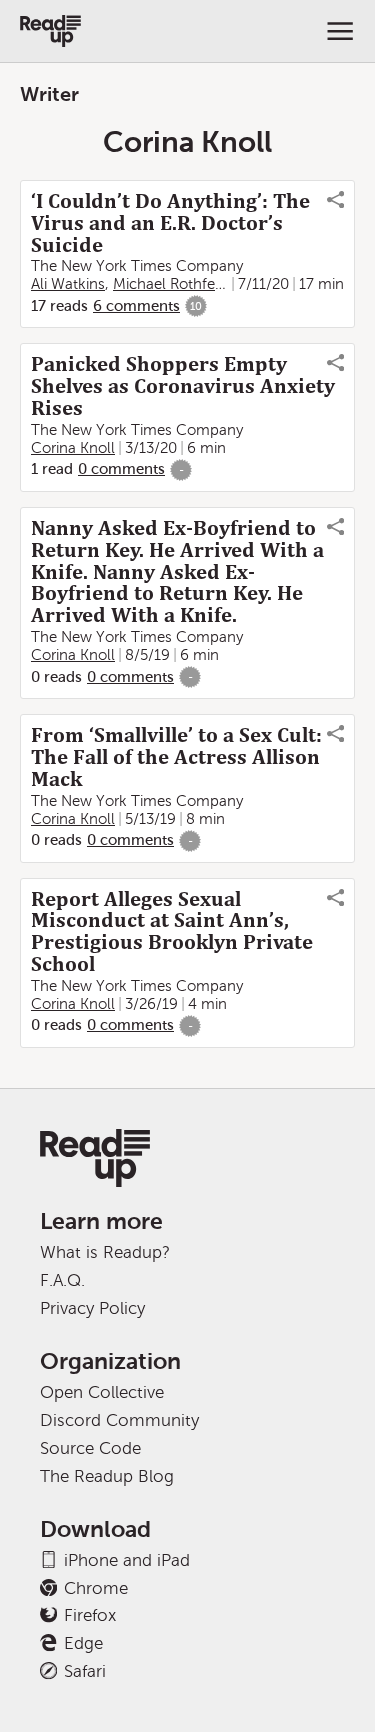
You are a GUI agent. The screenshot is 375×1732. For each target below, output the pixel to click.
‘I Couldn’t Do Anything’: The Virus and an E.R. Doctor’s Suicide (170, 223)
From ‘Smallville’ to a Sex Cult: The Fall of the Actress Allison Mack (176, 757)
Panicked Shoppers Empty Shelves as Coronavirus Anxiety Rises (183, 386)
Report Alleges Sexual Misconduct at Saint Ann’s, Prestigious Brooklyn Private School (172, 932)
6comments (136, 306)
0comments (121, 469)
